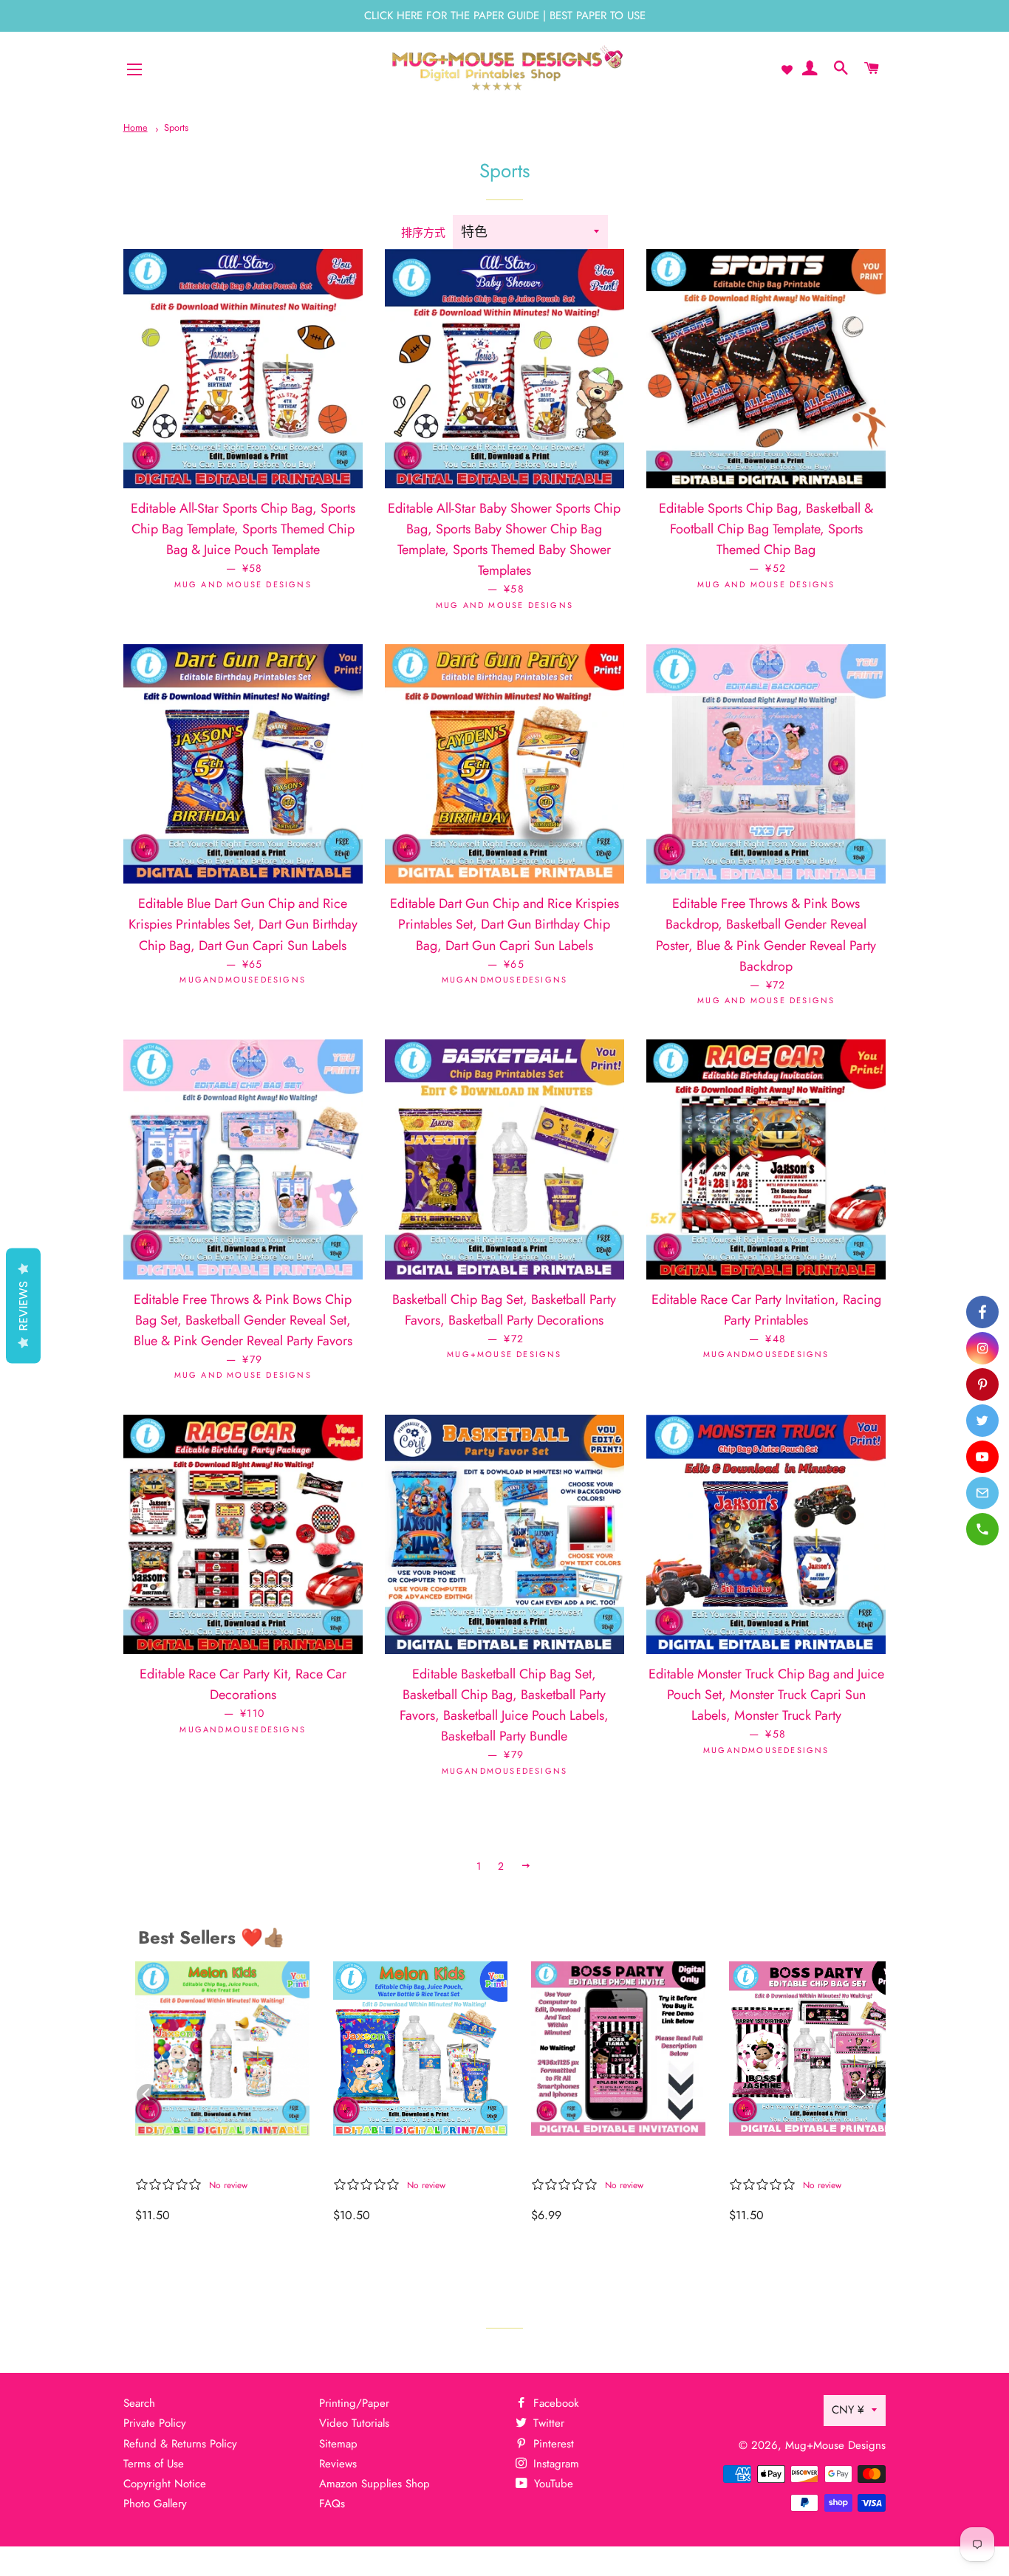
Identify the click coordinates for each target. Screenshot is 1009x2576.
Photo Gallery (155, 2504)
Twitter (547, 2423)
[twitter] (982, 1421)
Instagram (554, 2464)
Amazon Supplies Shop (374, 2484)
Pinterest (552, 2444)
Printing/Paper (354, 2403)
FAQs (332, 2504)
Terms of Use (154, 2464)
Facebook (554, 2403)
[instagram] (982, 1348)
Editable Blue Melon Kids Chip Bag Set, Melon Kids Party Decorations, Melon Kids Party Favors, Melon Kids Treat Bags (412, 2160)
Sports (176, 127)
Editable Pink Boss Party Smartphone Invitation (605, 2160)
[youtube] (982, 1457)
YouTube (552, 2484)
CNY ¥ (848, 2410)
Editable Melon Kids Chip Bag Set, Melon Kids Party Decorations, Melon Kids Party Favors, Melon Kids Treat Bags (215, 2160)
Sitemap (338, 2444)
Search (139, 2403)
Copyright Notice (165, 2484)
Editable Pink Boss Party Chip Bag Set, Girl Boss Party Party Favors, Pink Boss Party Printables (803, 2160)
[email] (982, 1493)
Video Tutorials (354, 2423)
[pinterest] (982, 1384)
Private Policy (155, 2423)
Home (136, 127)
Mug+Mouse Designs (835, 2445)
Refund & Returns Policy (180, 2444)
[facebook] (982, 1312)
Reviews (338, 2464)
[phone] (982, 1529)
